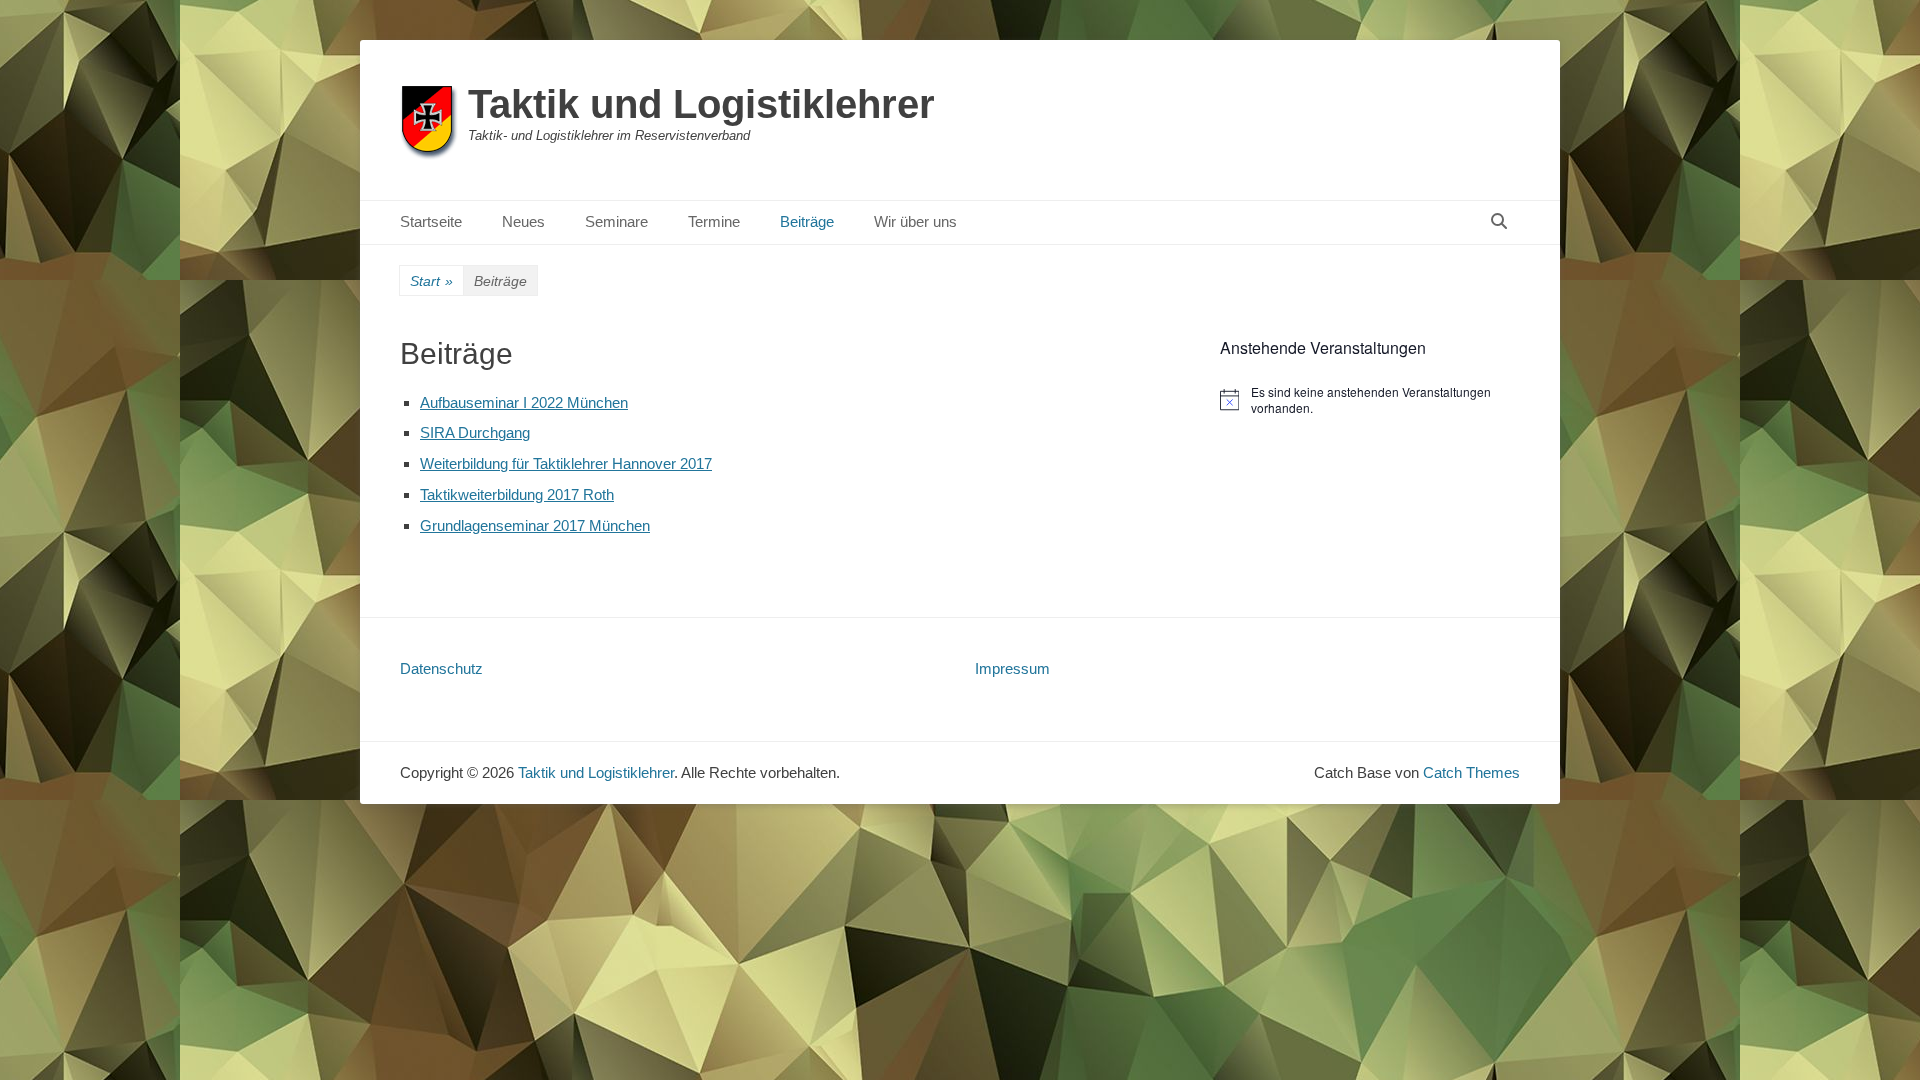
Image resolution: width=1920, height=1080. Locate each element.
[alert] (1370, 400)
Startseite (431, 221)
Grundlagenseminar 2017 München (535, 525)
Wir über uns (915, 221)
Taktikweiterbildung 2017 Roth (517, 494)
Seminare (616, 221)
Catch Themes (1471, 772)
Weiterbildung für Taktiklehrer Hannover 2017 (566, 463)
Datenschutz (441, 668)
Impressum (1012, 668)
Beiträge (807, 221)
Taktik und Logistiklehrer (701, 104)
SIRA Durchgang (475, 432)
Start (431, 281)
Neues (523, 221)
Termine (714, 221)
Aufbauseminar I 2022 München (524, 402)
